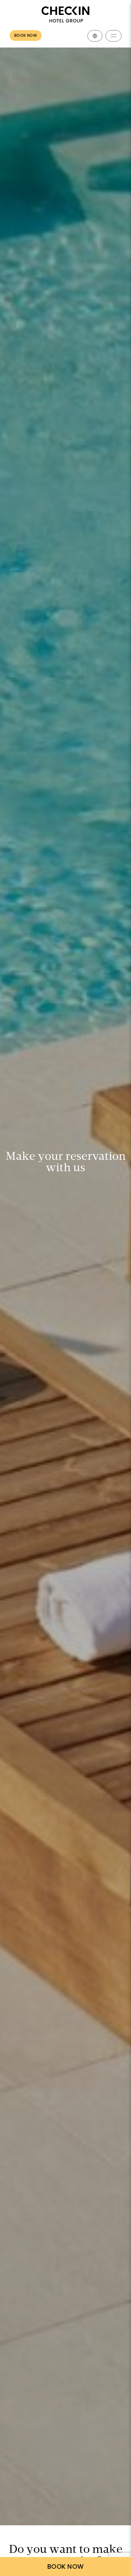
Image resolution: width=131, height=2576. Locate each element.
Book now (26, 35)
